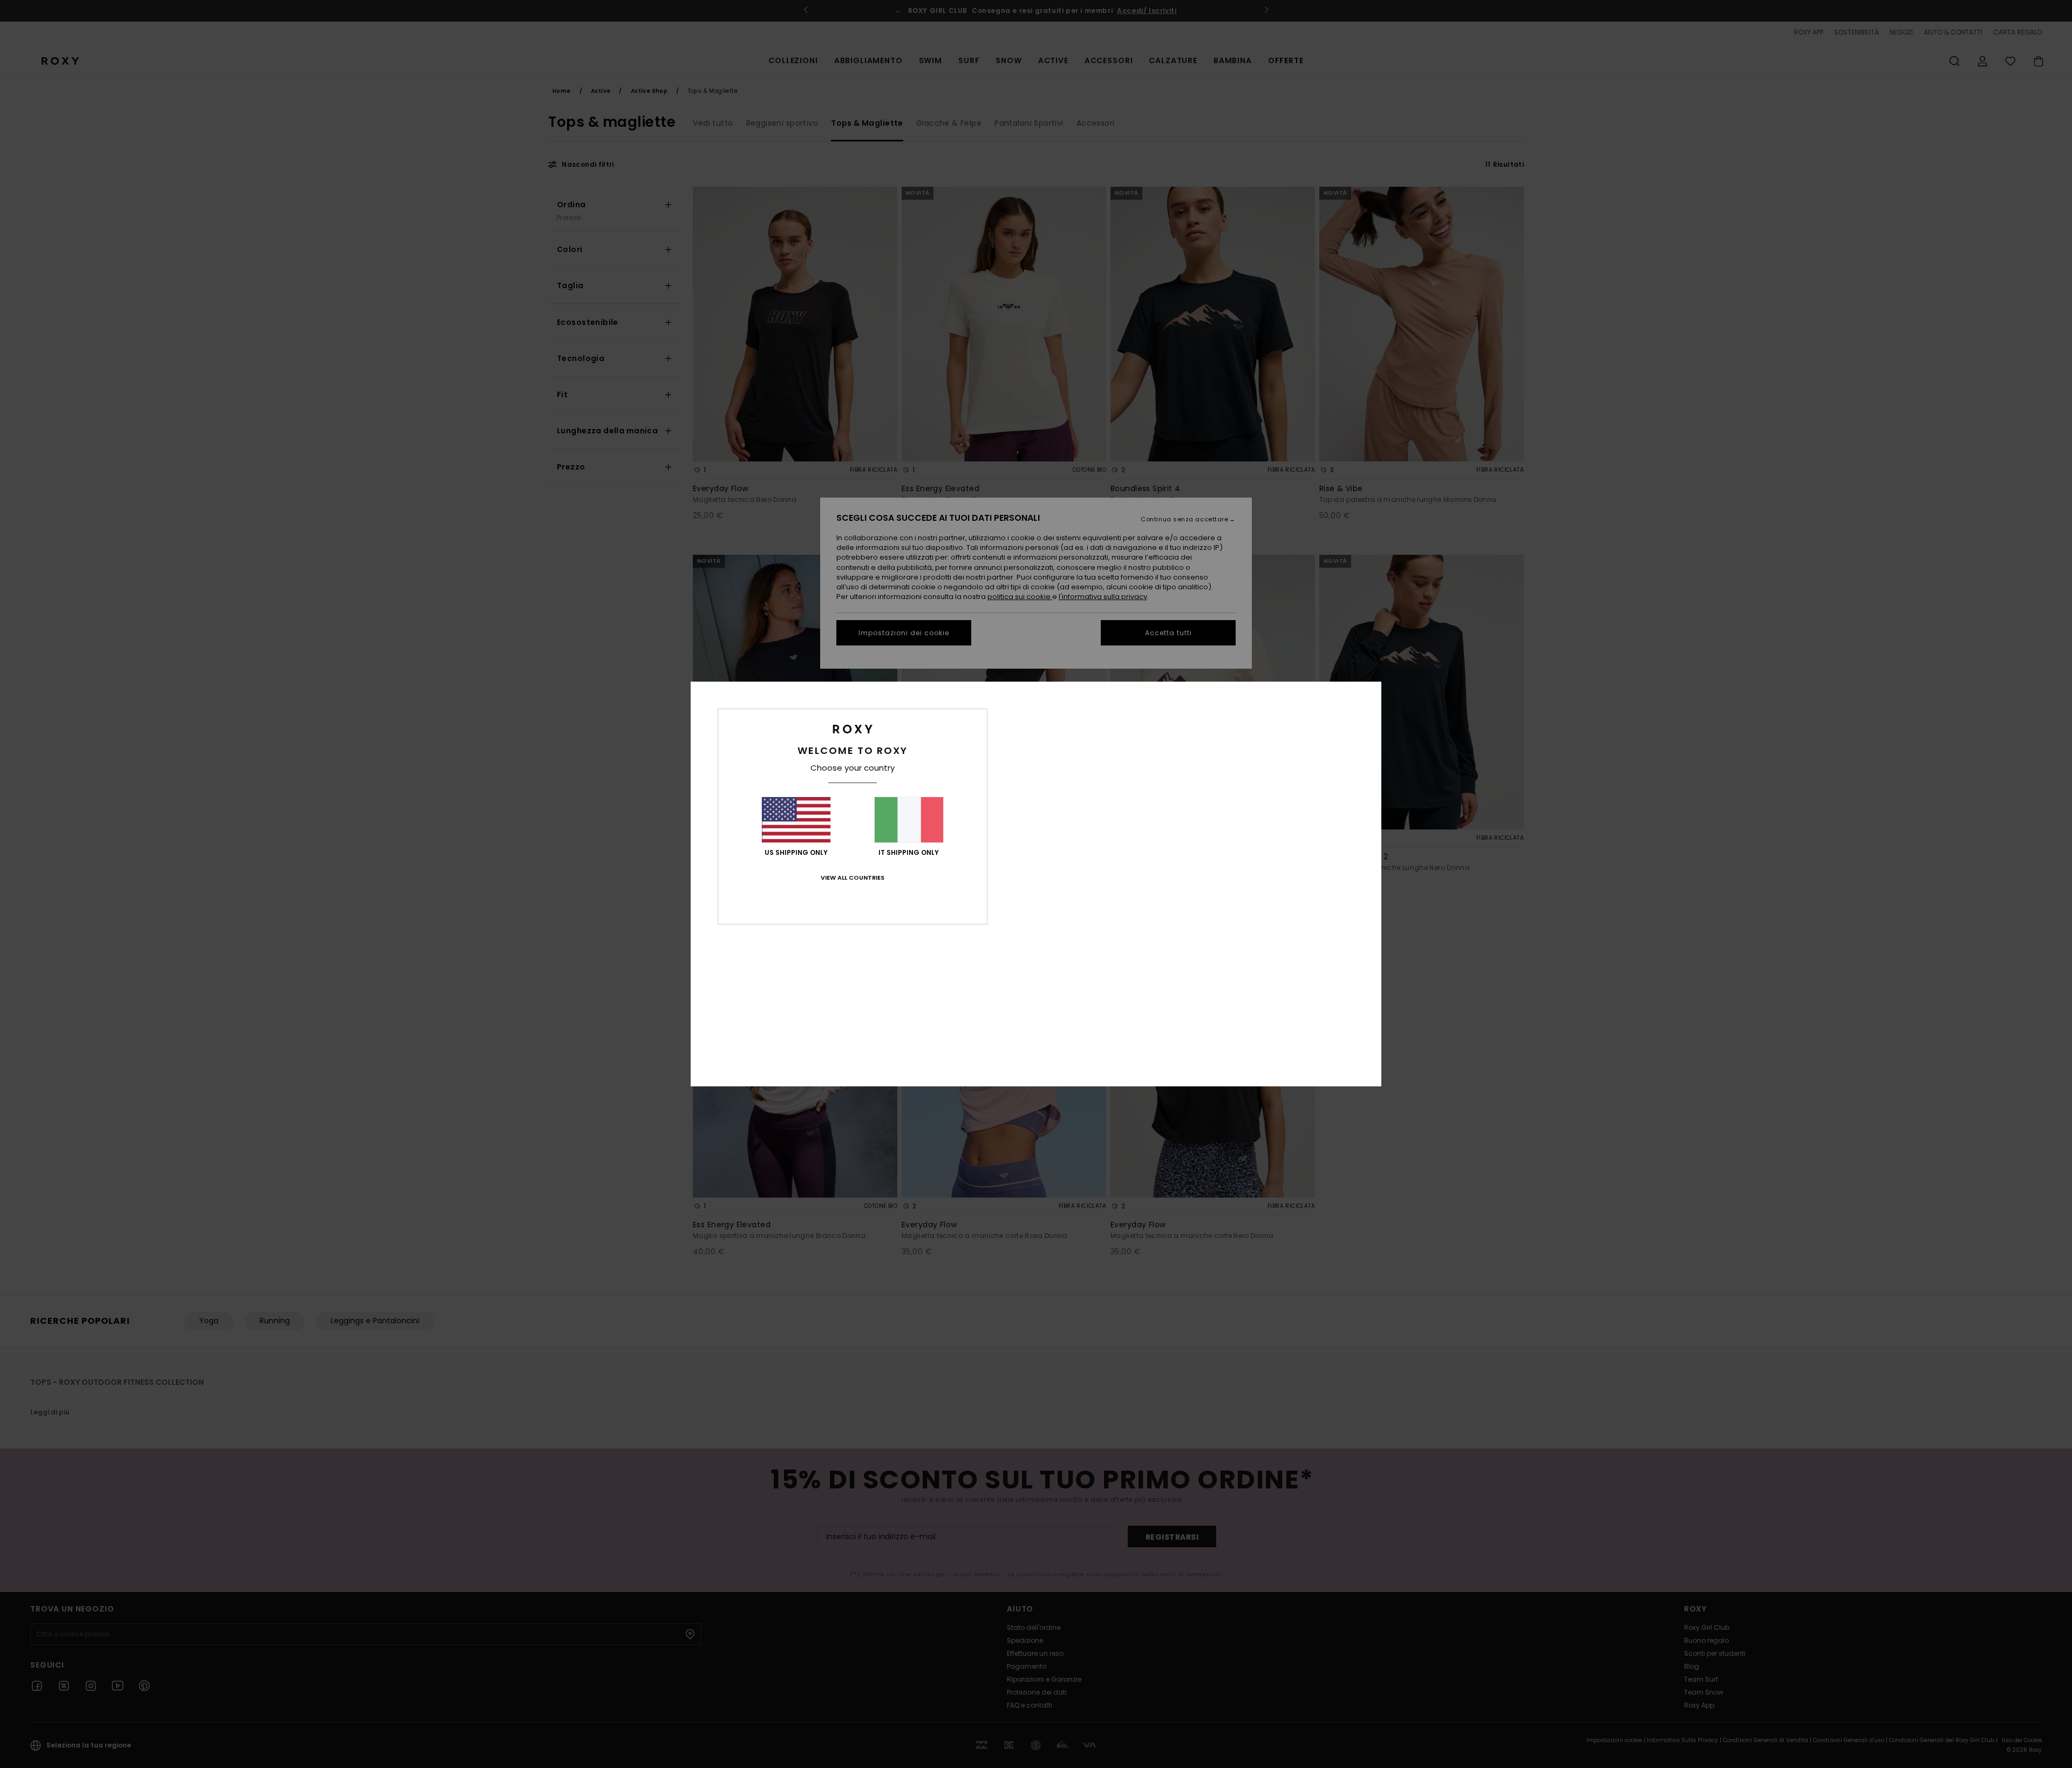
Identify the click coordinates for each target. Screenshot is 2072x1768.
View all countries (853, 878)
